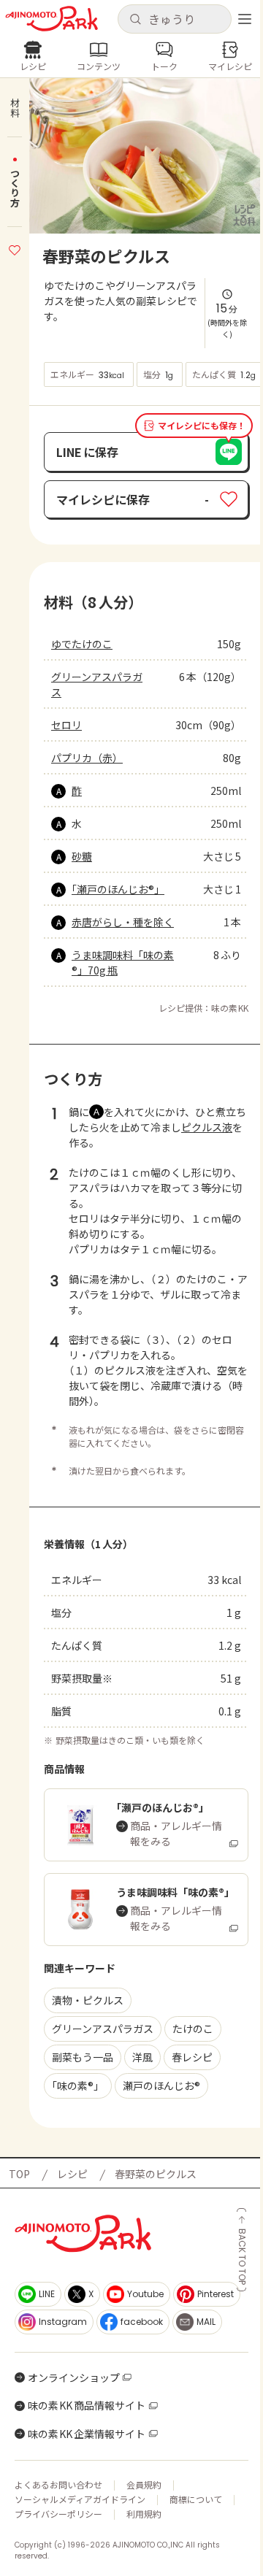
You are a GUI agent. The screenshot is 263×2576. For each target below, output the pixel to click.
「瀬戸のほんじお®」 (118, 889)
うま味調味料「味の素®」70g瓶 (123, 962)
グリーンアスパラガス (97, 684)
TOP (19, 2174)
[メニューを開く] (245, 19)
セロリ (66, 725)
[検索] (135, 20)
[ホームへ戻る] (52, 19)
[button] (174, 19)
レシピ (72, 2174)
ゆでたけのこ (82, 644)
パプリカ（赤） (87, 758)
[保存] (15, 248)
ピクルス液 (207, 1127)
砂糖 (82, 856)
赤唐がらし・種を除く (123, 922)
